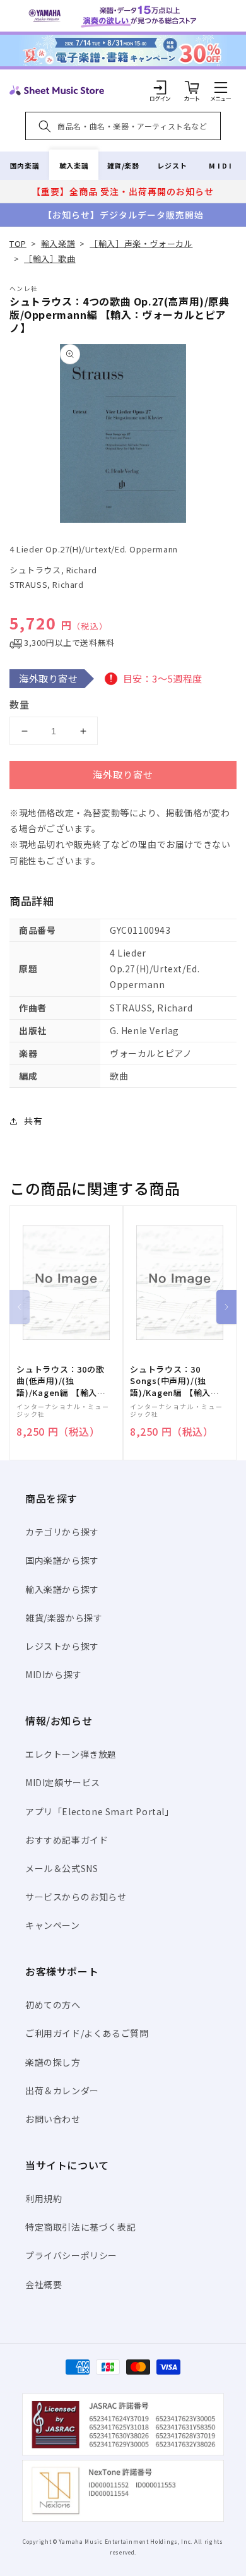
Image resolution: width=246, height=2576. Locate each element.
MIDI (221, 165)
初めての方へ (53, 2005)
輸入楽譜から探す (62, 1589)
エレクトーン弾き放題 (71, 1754)
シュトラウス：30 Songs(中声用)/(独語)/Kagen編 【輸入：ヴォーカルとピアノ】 (175, 1381)
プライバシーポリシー (71, 2255)
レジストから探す (62, 1646)
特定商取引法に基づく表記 (80, 2227)
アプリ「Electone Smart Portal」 (100, 1811)
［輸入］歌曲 (50, 259)
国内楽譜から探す (62, 1560)
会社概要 (44, 2284)
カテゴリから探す (62, 1532)
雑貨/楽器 (123, 165)
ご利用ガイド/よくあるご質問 (87, 2033)
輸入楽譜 (74, 165)
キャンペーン (53, 1925)
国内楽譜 (25, 165)
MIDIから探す (54, 1674)
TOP (18, 243)
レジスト (172, 165)
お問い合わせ (53, 2119)
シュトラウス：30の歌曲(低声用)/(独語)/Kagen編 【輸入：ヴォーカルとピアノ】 (61, 1381)
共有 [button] (33, 1121)
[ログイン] (160, 87)
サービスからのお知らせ (76, 1897)
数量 (20, 704)
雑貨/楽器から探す (64, 1618)
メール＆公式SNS (61, 1868)
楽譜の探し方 (53, 2062)
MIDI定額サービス (63, 1782)
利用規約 (44, 2198)
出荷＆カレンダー (62, 2090)
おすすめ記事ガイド (67, 1840)
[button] (221, 87)
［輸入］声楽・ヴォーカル (141, 243)
